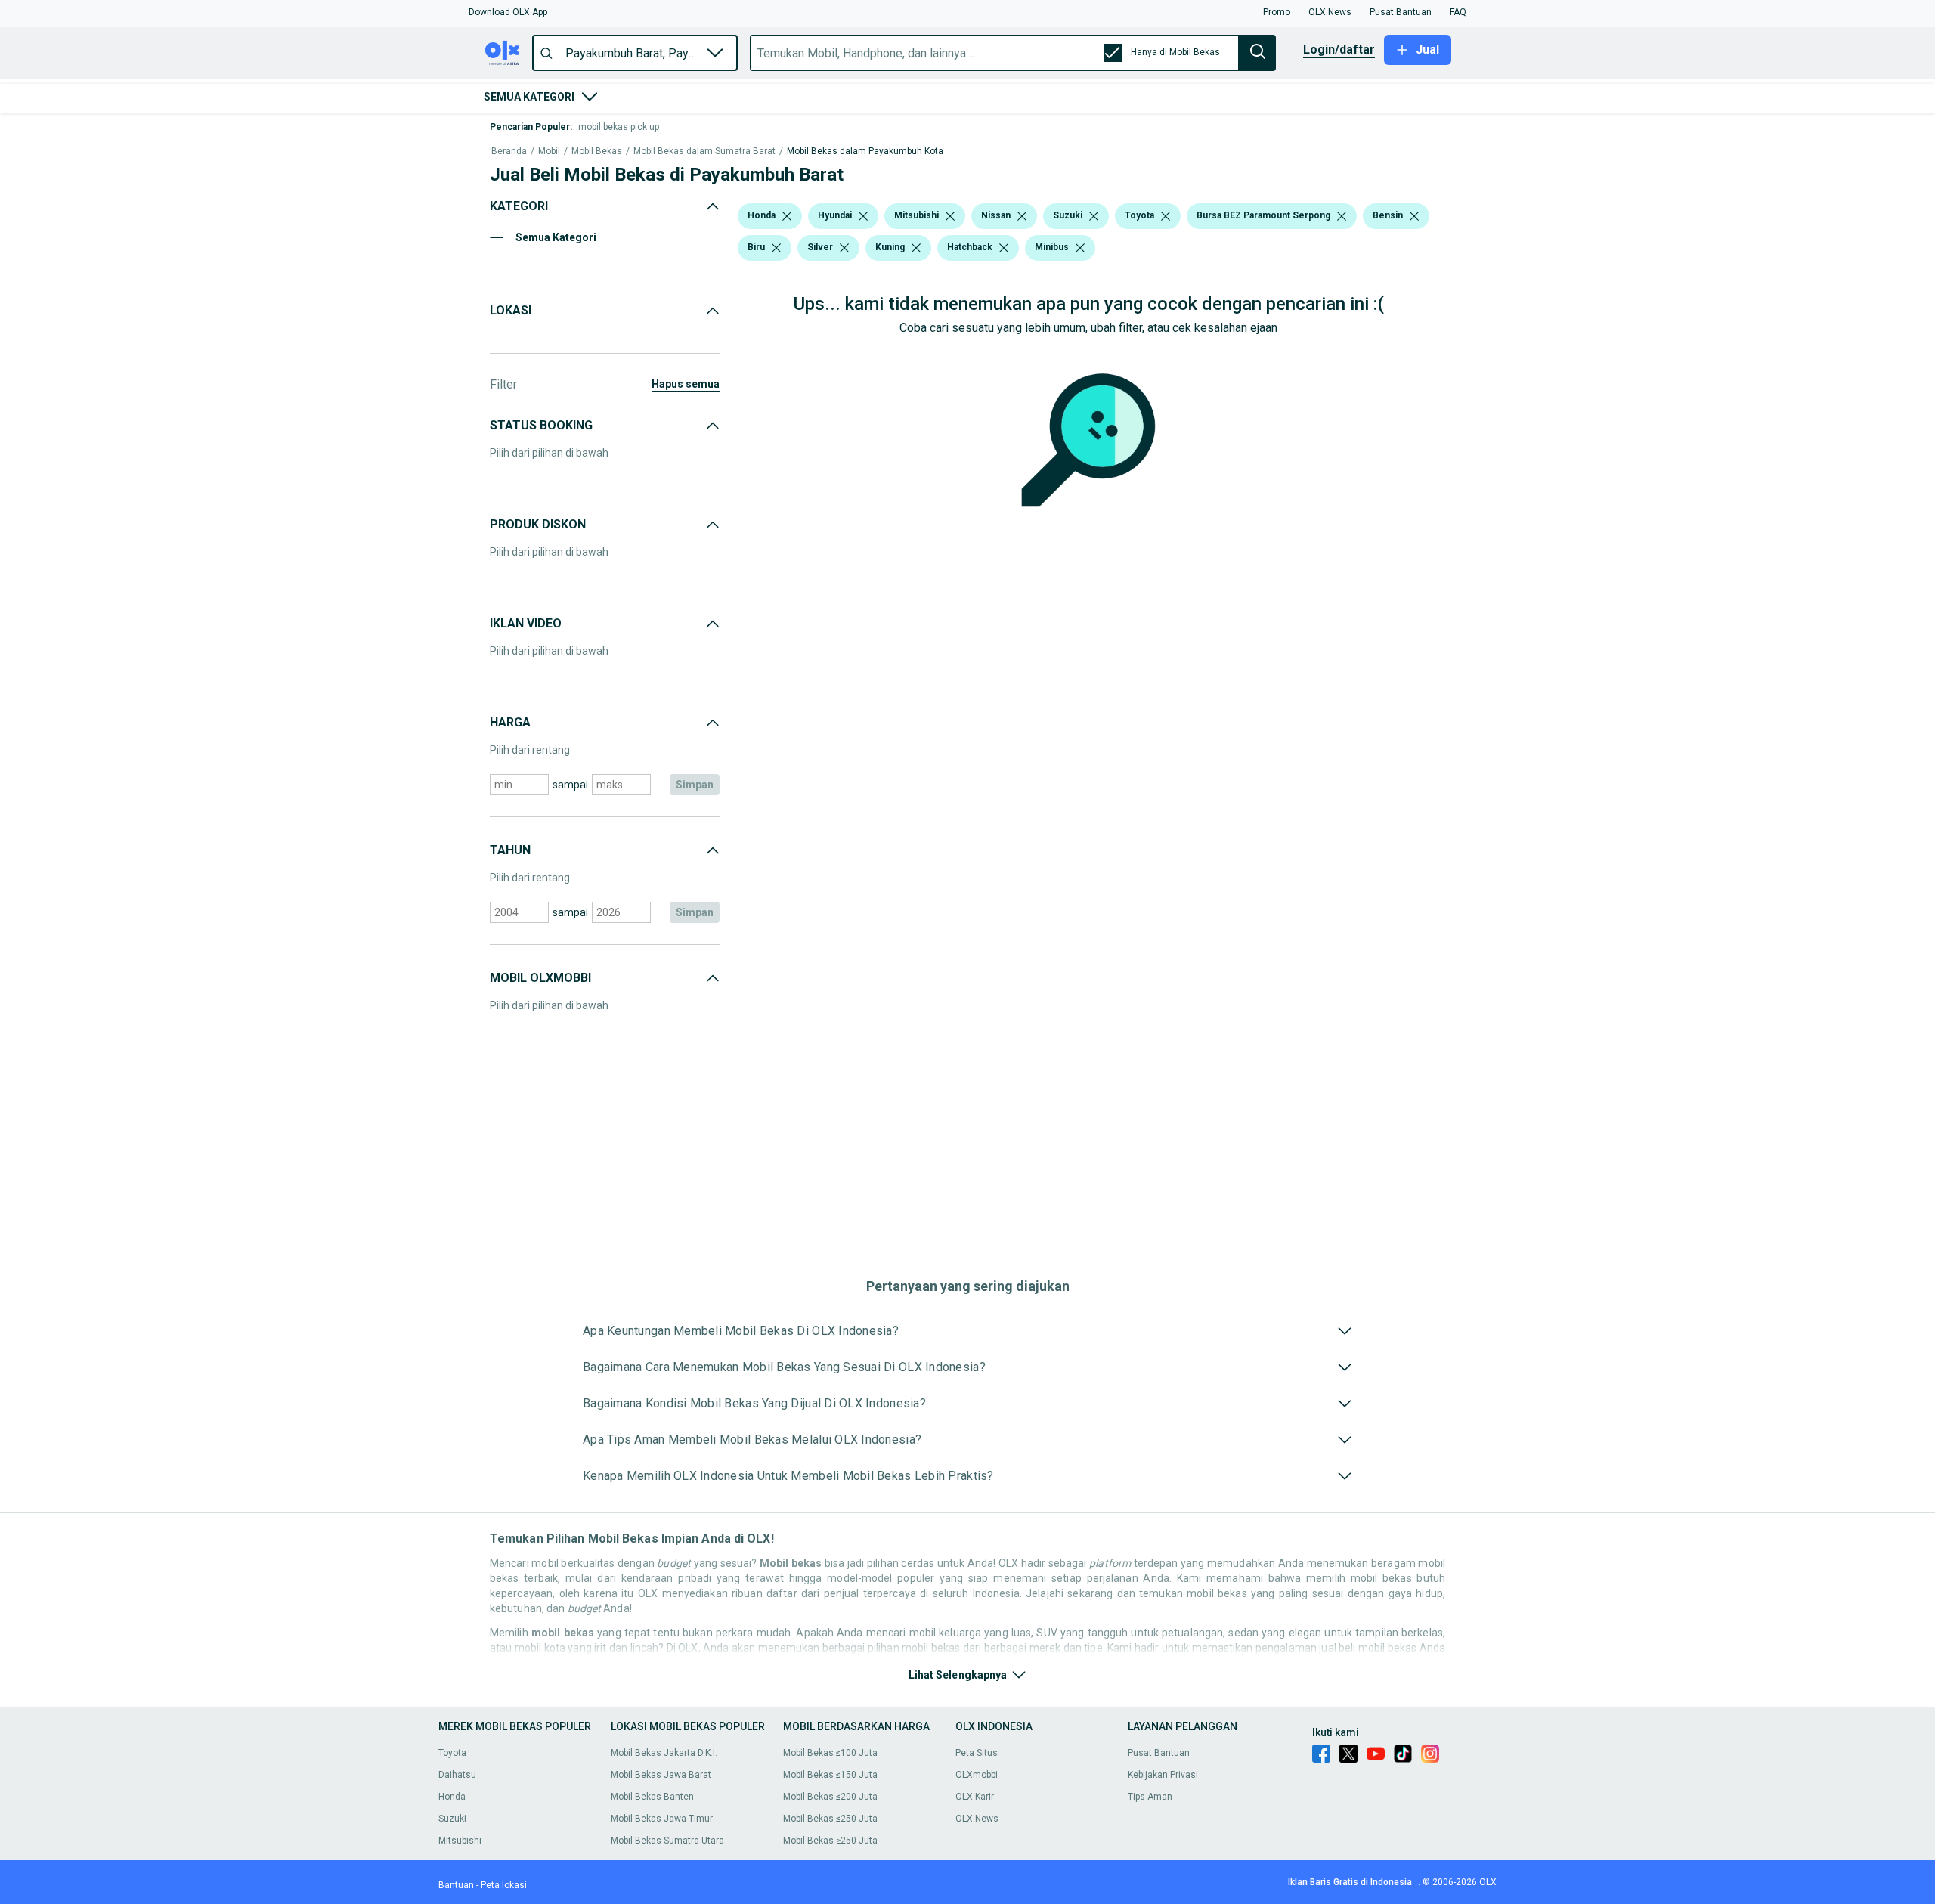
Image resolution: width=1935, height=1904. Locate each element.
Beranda (509, 152)
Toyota (452, 1753)
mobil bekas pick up (619, 127)
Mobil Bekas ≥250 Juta (830, 1841)
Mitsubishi (460, 1841)
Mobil (549, 152)
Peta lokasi (504, 1885)
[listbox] (787, 216)
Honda (452, 1797)
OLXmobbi (977, 1775)
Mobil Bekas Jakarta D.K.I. (664, 1753)
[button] (508, 12)
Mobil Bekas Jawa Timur (662, 1819)
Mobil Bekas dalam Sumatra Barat (704, 152)
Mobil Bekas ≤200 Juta (830, 1797)
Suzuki (452, 1819)
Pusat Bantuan (1159, 1753)
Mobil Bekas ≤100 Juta (830, 1753)
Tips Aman (1150, 1797)
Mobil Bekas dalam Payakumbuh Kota (865, 152)
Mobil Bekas (597, 152)
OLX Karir (975, 1797)
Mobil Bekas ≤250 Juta (830, 1819)
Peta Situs (977, 1753)
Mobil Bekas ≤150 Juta (830, 1775)
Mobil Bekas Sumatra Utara (667, 1841)
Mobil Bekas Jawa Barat (661, 1775)
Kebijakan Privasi (1163, 1775)
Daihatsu (457, 1775)
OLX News (977, 1819)
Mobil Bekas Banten (652, 1797)
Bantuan (456, 1885)
